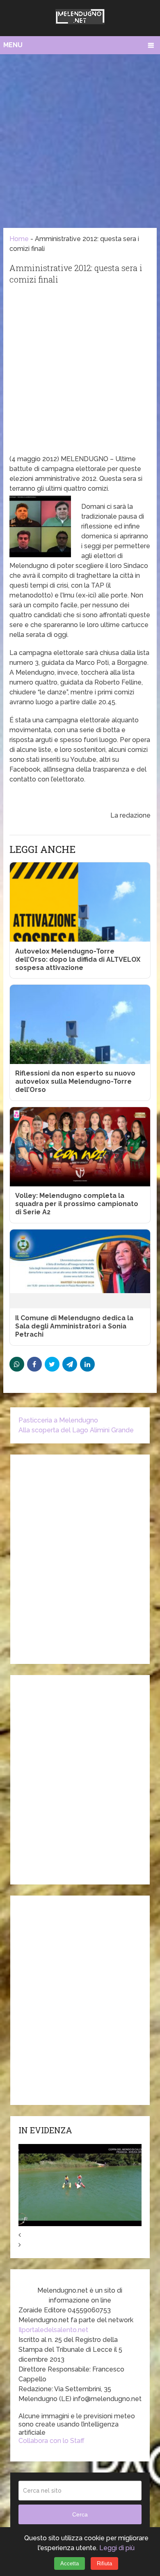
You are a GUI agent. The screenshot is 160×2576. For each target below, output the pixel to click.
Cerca (80, 2514)
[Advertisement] (80, 139)
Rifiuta (104, 2563)
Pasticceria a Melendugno (58, 1420)
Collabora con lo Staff (51, 2441)
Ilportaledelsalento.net (53, 2330)
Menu (13, 45)
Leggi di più (117, 2548)
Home (19, 239)
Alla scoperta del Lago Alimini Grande (76, 1430)
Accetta (70, 2563)
